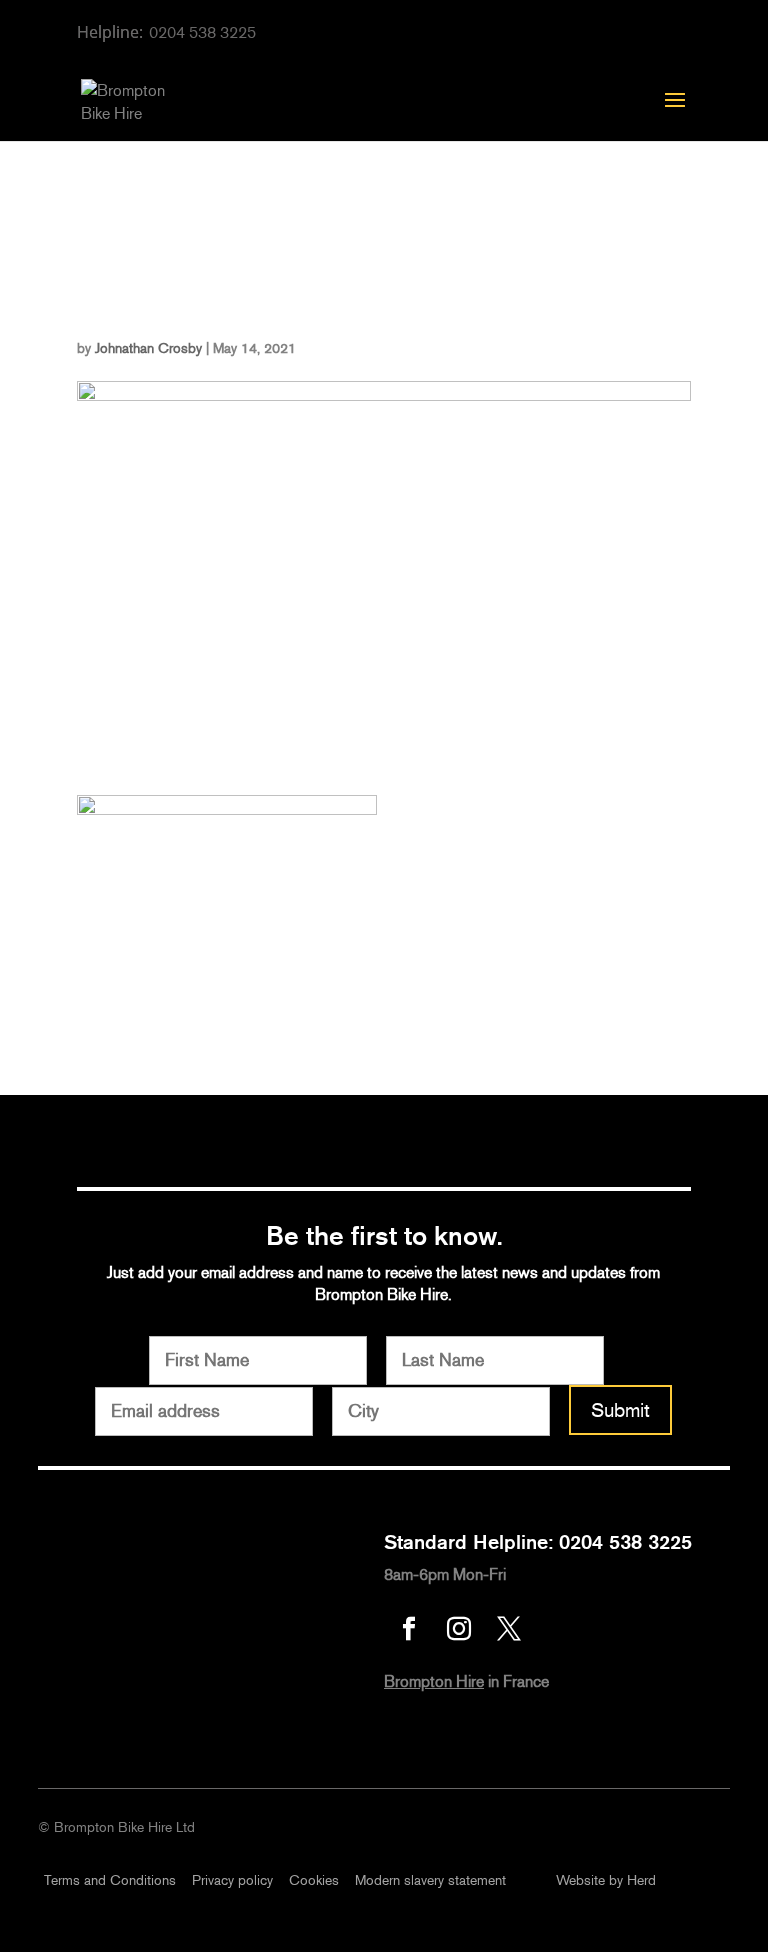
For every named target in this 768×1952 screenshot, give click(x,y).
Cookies (314, 1880)
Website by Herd (606, 1880)
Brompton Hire (434, 1681)
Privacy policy (232, 1880)
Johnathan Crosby (148, 348)
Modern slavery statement (430, 1880)
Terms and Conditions (110, 1880)
